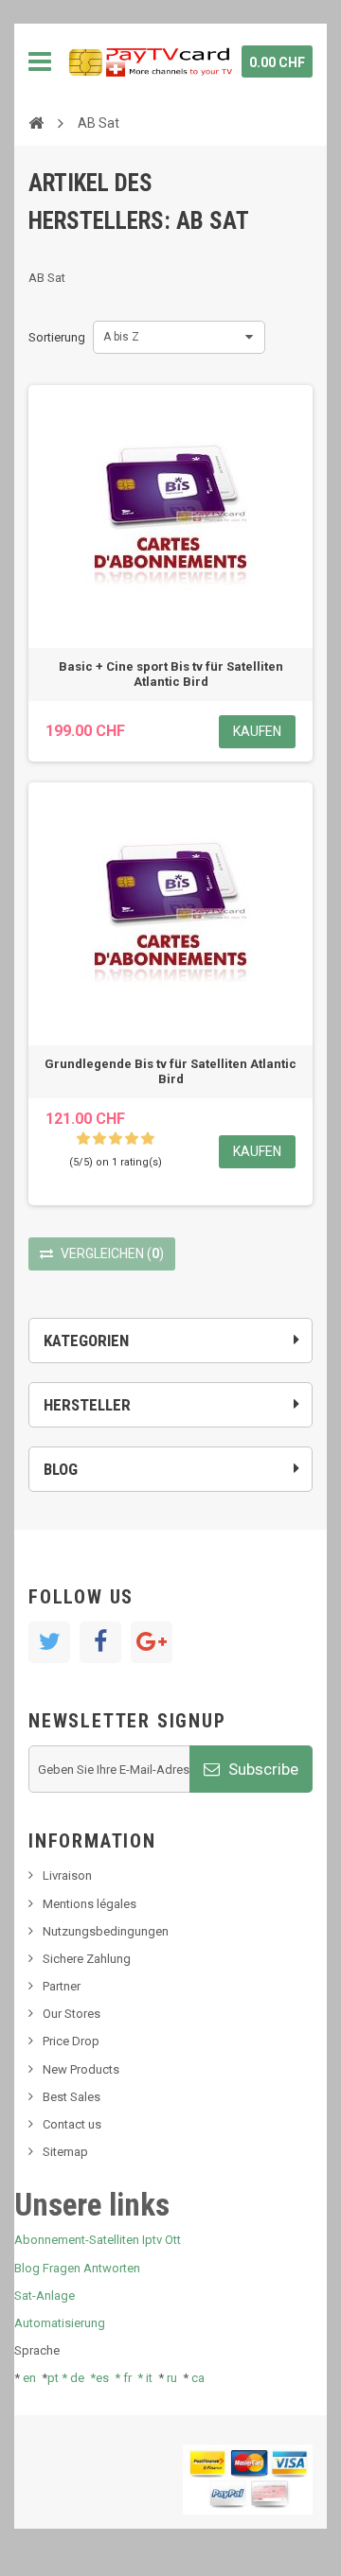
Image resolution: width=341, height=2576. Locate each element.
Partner (62, 1986)
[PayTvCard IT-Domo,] (149, 61)
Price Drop (71, 2041)
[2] (99, 1139)
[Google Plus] (152, 1642)
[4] (132, 1139)
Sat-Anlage (45, 2296)
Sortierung (57, 337)
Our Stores (72, 2014)
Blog (61, 1469)
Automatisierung (60, 2323)
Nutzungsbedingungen (106, 1931)
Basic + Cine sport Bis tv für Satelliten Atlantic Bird (171, 674)
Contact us (72, 2124)
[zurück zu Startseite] (36, 122)
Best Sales (72, 2097)
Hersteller (87, 1405)
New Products (81, 2069)
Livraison (67, 1875)
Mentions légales (90, 1904)
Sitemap (65, 2152)
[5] (148, 1139)
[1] (83, 1139)
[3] (116, 1139)
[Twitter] (49, 1642)
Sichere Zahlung (87, 1959)
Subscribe (261, 1769)
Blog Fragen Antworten (77, 2268)
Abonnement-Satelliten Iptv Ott (98, 2240)
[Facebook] (100, 1642)
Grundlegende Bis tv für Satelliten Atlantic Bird (170, 1071)
